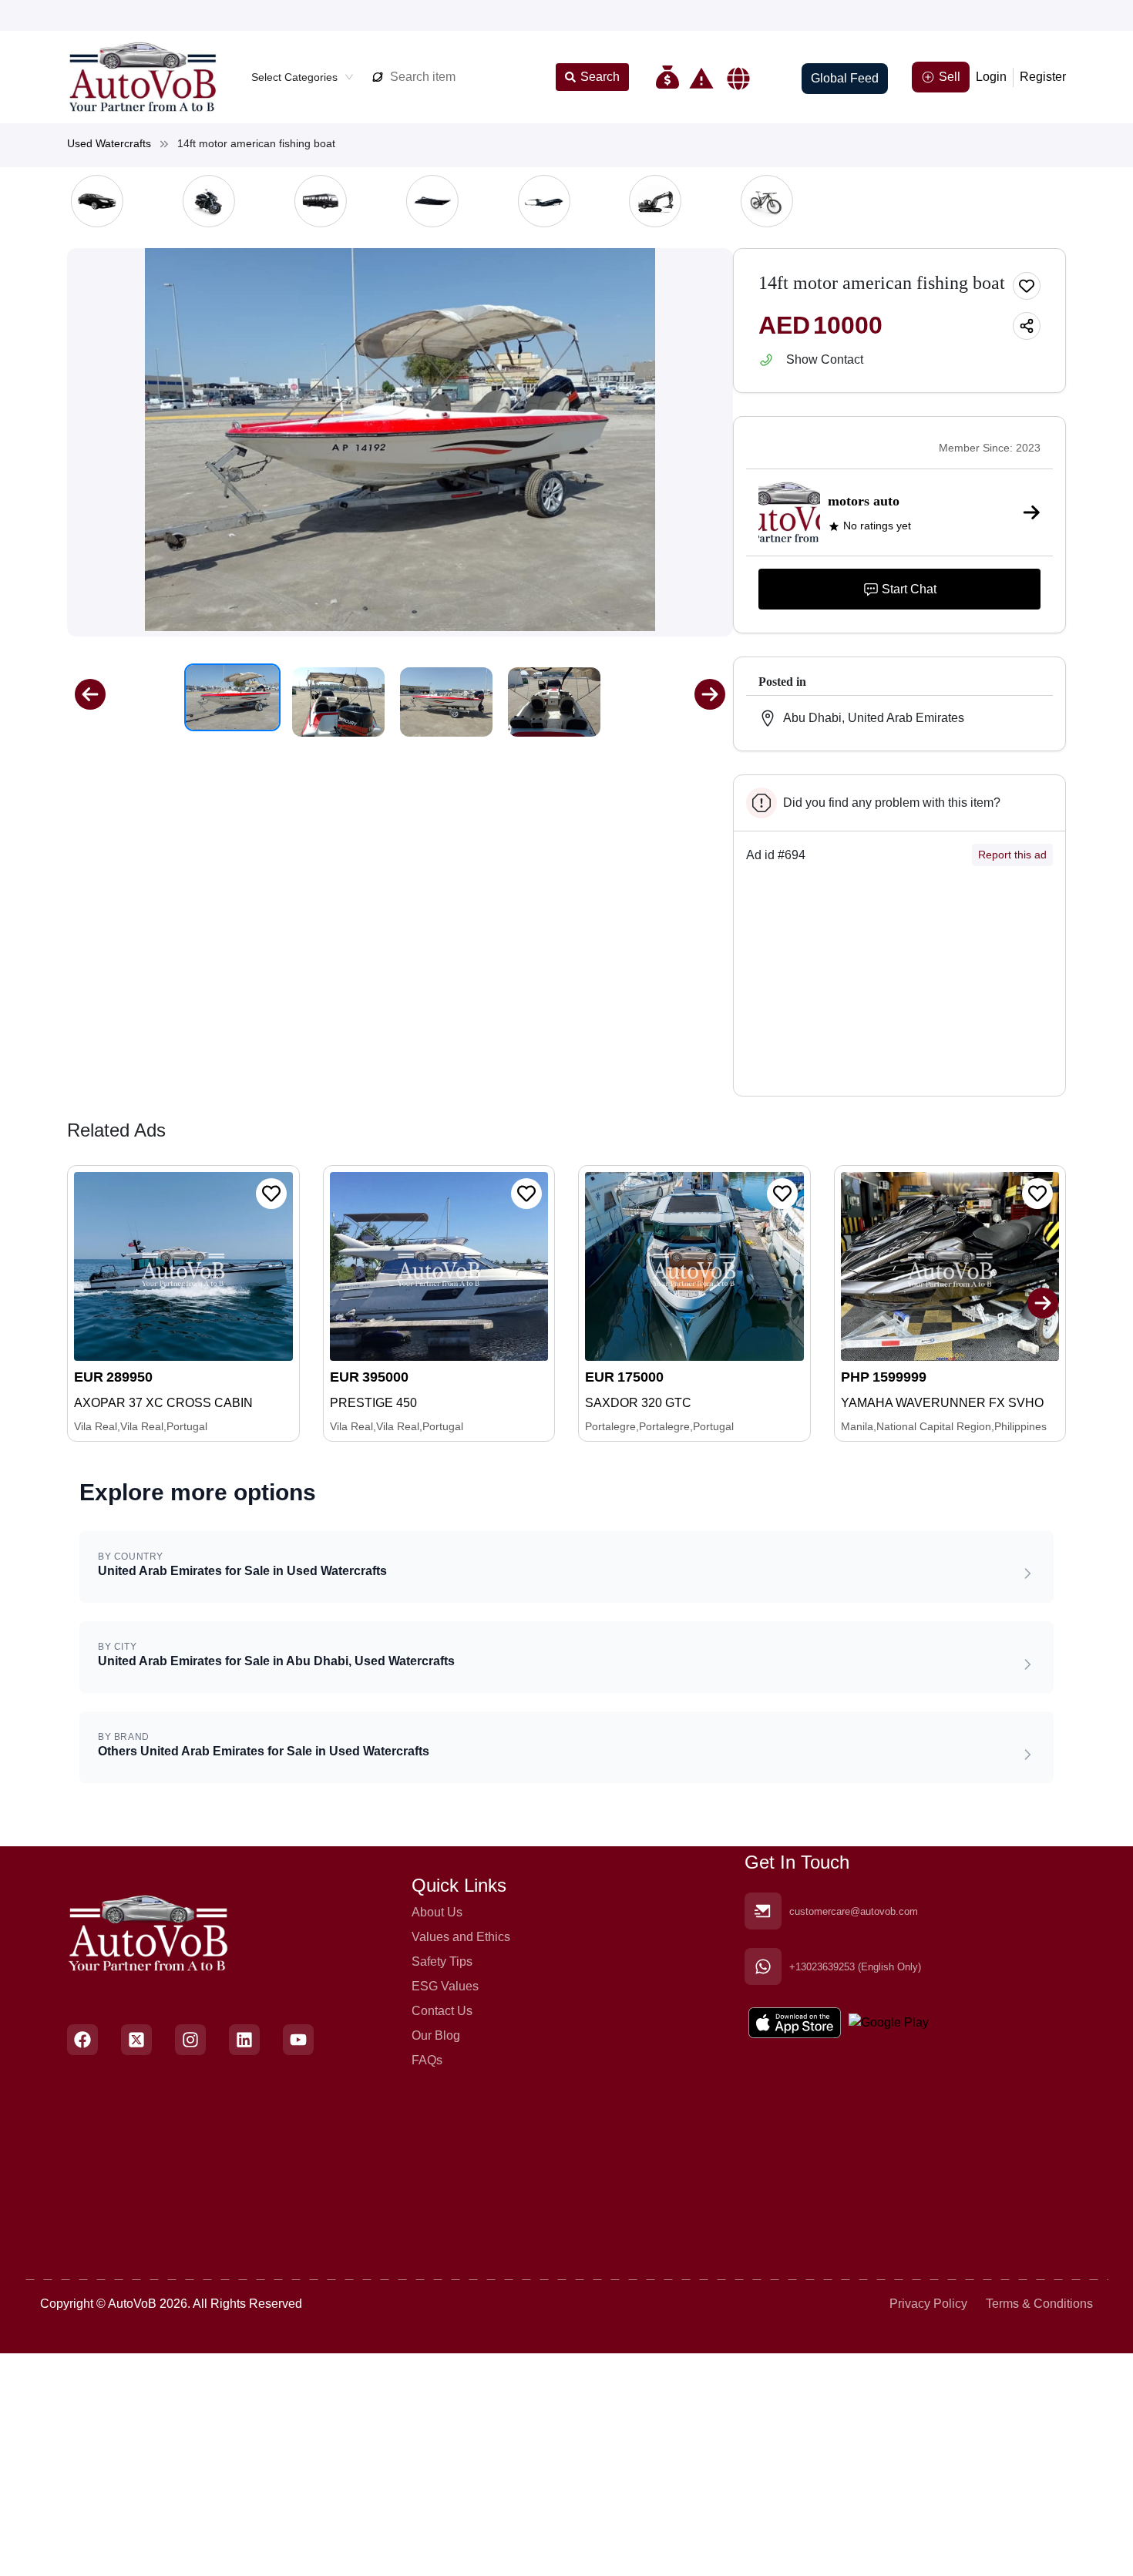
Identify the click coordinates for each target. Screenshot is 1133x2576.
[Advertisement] (899, 987)
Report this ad (1012, 855)
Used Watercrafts (109, 143)
